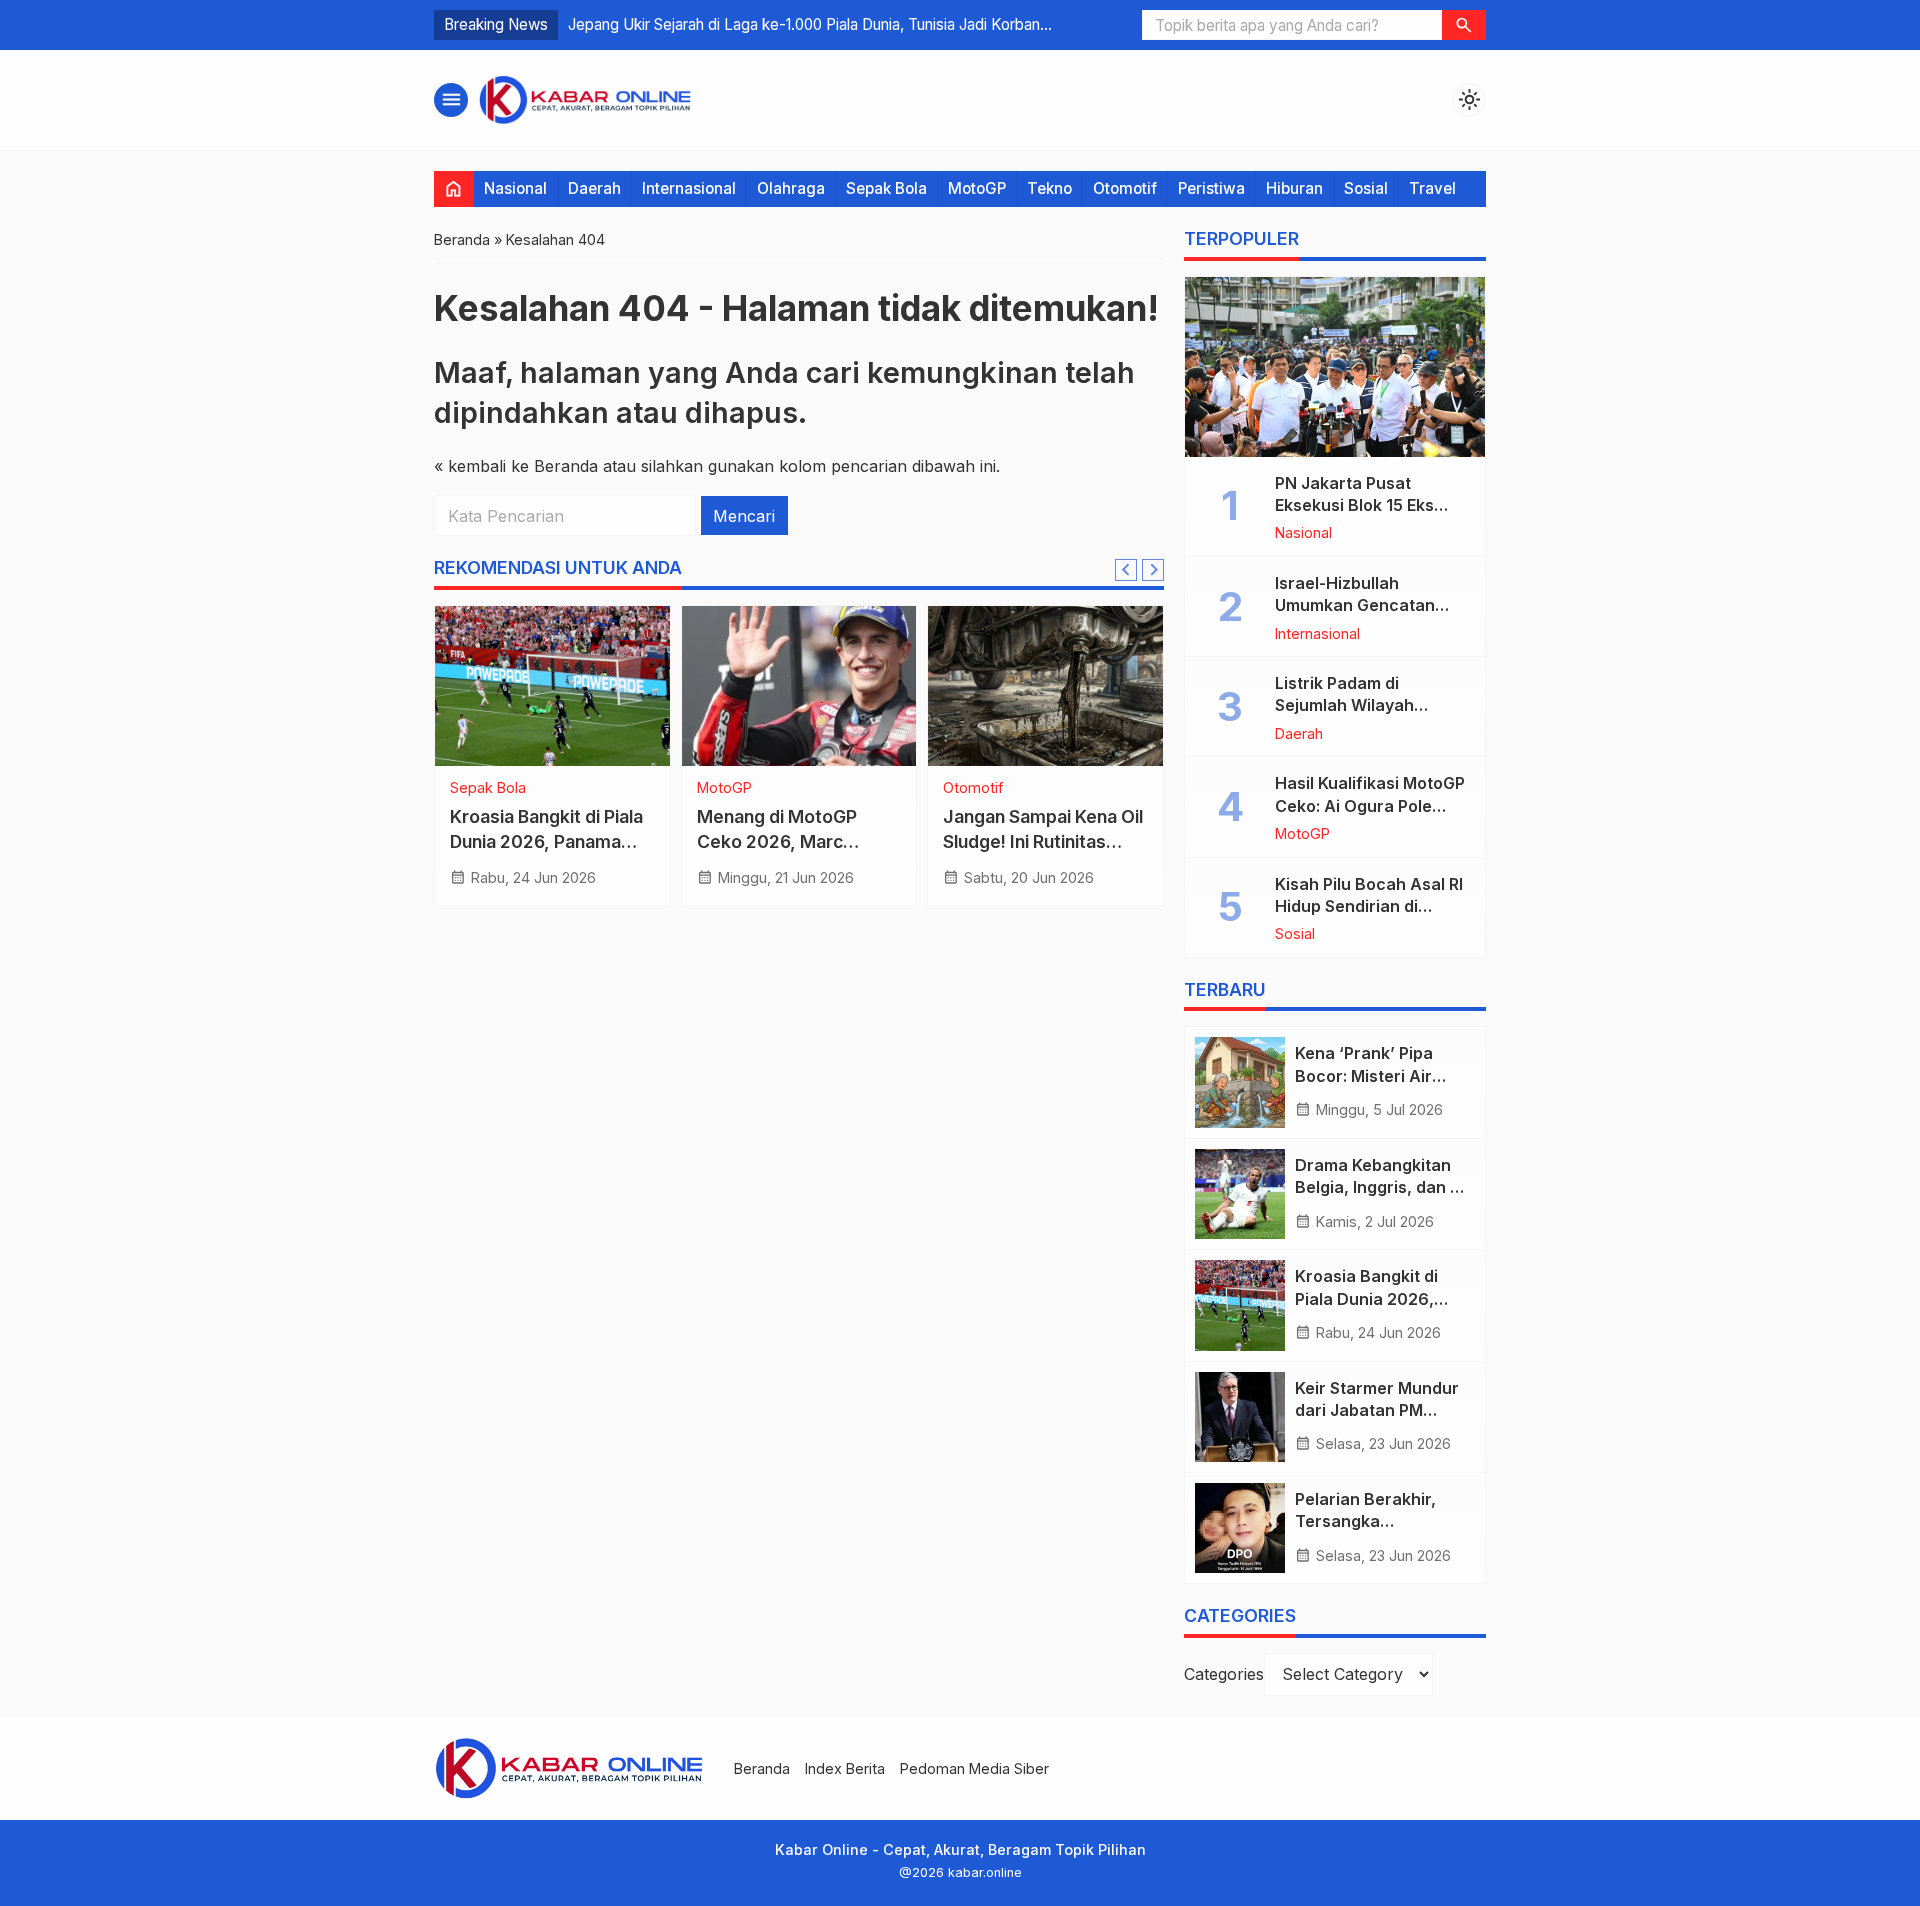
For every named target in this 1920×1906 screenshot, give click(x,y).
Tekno (1049, 188)
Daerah (594, 188)
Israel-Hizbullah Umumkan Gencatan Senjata (1355, 605)
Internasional (689, 188)
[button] (1464, 25)
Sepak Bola (886, 188)
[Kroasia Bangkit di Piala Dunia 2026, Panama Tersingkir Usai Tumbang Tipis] (552, 686)
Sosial (1366, 188)
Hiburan (1294, 188)
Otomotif (1125, 188)
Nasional (515, 188)
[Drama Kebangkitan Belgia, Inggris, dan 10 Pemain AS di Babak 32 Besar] (1240, 1194)
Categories (1224, 1674)
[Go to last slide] (1126, 570)
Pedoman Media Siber (974, 1768)
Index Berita (845, 1768)
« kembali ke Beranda (516, 466)
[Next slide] (1153, 570)
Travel (1432, 188)
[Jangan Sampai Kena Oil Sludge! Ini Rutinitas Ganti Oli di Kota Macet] (1045, 686)
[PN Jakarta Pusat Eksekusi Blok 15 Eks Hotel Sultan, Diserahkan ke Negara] (1335, 367)
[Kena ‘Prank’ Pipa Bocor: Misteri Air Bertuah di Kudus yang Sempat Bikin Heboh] (1240, 1082)
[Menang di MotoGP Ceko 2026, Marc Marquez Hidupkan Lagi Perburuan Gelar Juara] (799, 686)
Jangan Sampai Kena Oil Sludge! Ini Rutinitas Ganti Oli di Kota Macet (1043, 841)
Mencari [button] (744, 516)
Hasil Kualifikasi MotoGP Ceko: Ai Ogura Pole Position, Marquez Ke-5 (1370, 805)
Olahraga (791, 188)
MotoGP (977, 188)
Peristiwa (1211, 188)
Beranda (762, 1768)
